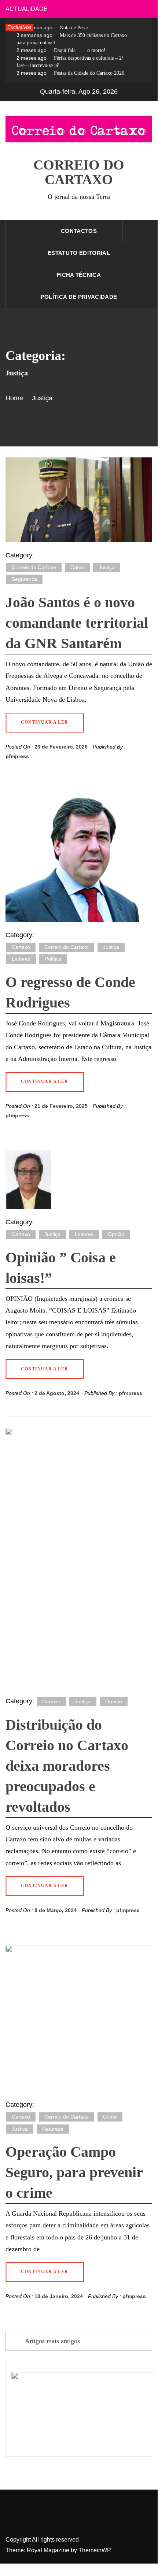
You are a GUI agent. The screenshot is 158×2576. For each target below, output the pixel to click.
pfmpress (17, 756)
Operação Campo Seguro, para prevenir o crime (74, 2172)
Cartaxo (21, 947)
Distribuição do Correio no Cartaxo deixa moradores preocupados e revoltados (67, 1766)
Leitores (21, 959)
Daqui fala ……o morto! (61, 50)
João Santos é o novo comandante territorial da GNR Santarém (77, 623)
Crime (77, 567)
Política (53, 959)
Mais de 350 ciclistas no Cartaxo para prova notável (72, 39)
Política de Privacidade (79, 297)
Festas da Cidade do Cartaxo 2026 (70, 73)
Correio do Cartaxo (79, 172)
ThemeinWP (95, 2550)
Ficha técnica (79, 275)
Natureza (53, 2129)
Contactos (79, 231)
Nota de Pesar (52, 27)
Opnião (116, 1234)
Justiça (107, 567)
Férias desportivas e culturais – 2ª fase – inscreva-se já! (70, 62)
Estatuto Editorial (79, 253)
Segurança (24, 579)
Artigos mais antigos (52, 2341)
